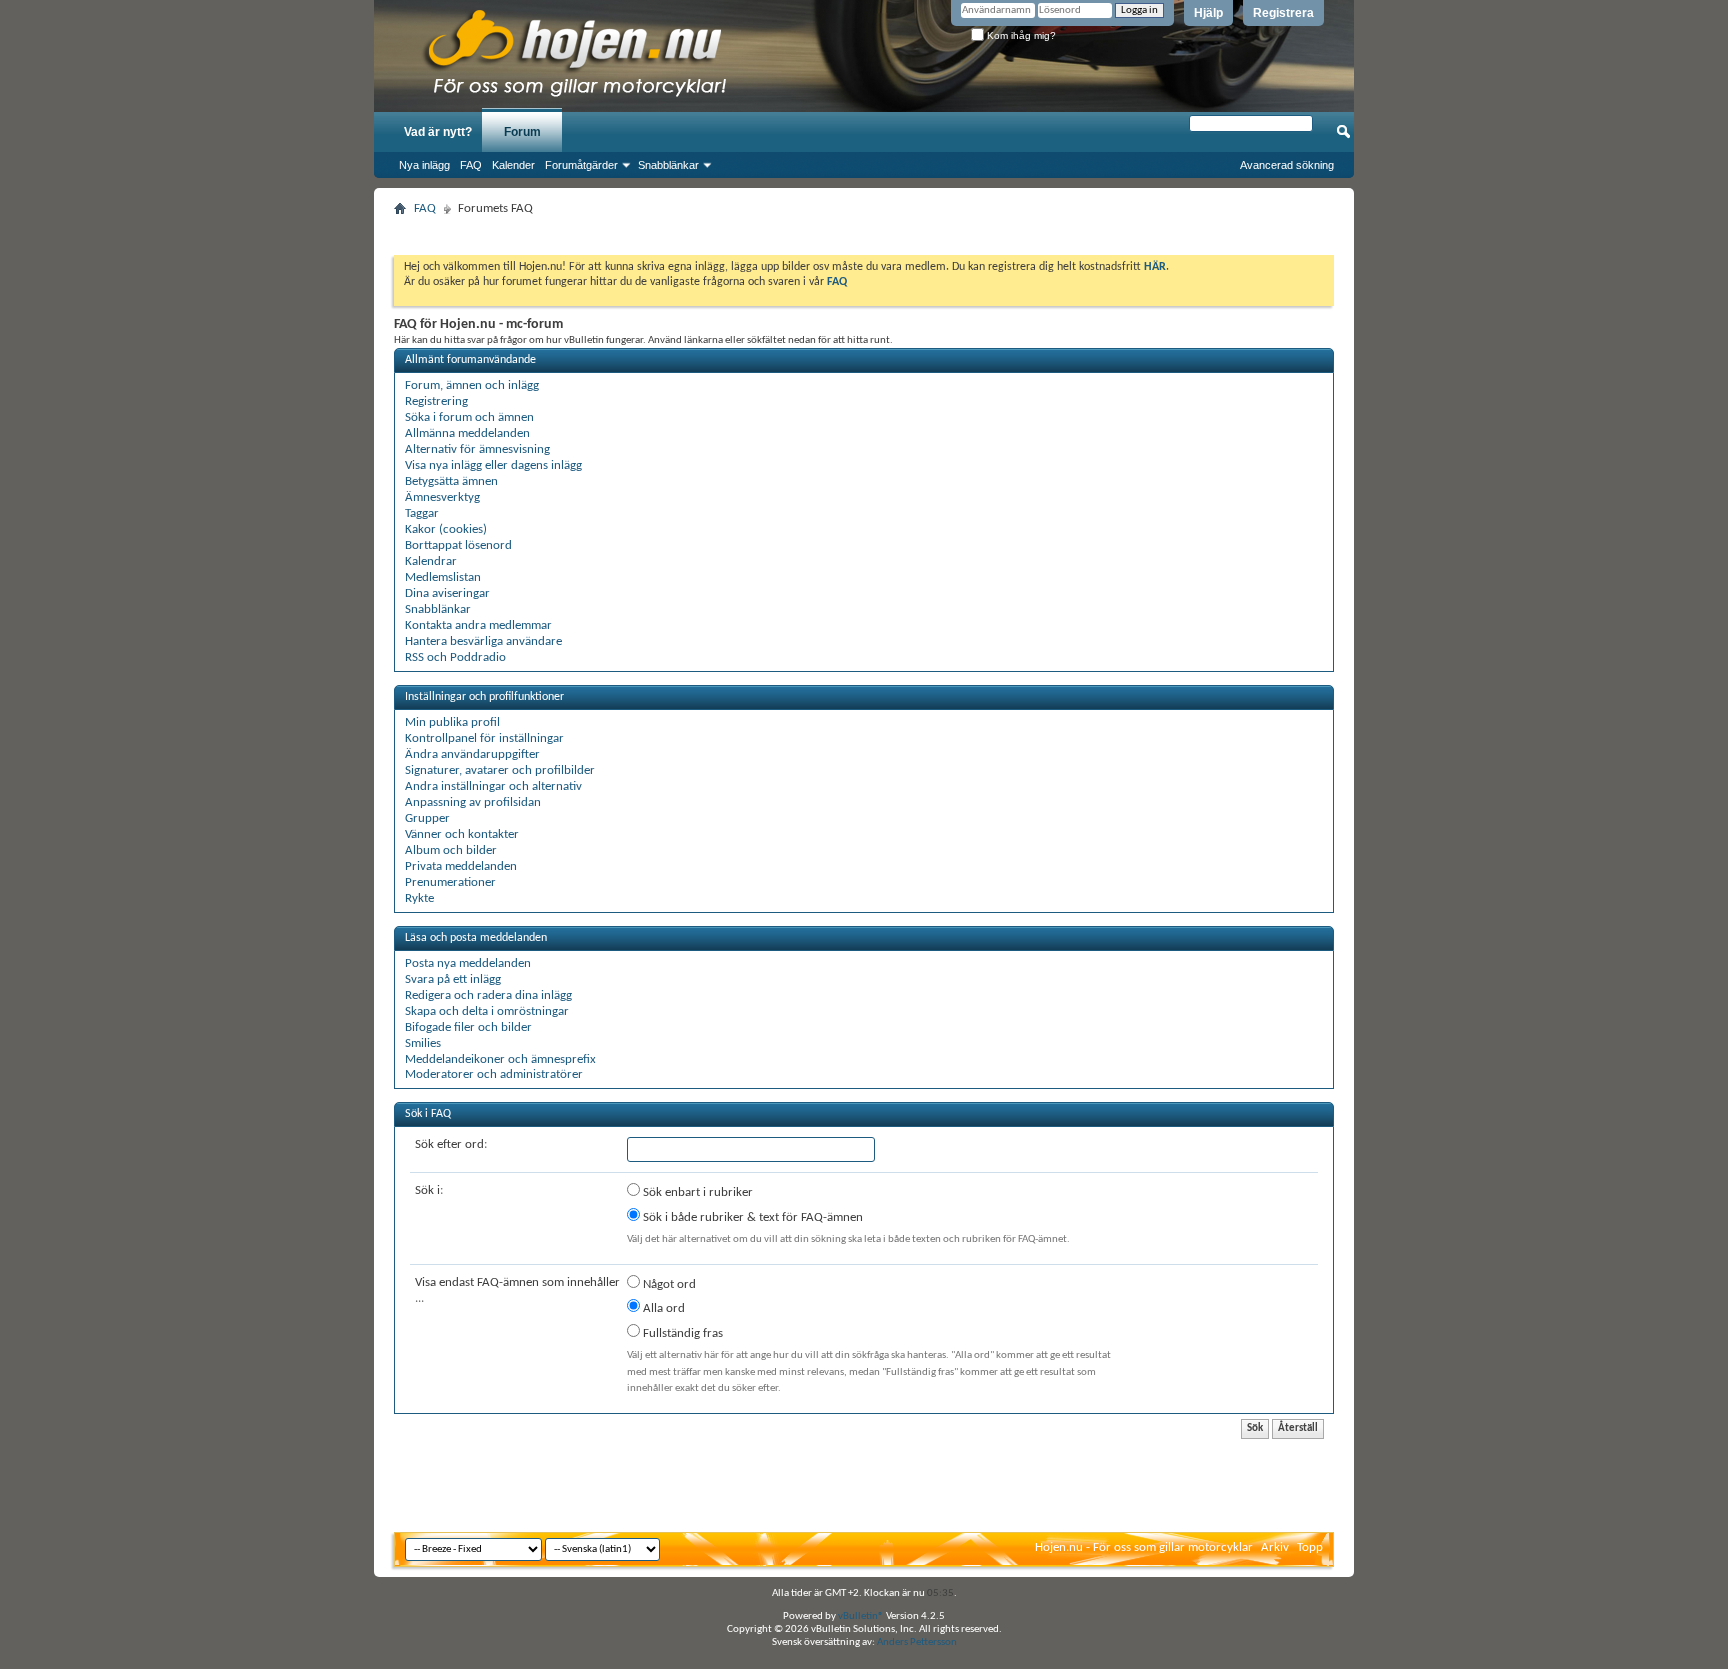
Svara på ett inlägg (453, 979)
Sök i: (429, 1190)
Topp (1310, 1547)
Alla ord (662, 1308)
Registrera (1283, 13)
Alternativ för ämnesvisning (477, 449)
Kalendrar (431, 561)
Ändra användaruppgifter (472, 754)
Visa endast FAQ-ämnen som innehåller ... (517, 1290)
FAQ (471, 165)
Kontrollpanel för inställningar (484, 738)
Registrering (436, 401)
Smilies (423, 1043)
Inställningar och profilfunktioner (484, 697)
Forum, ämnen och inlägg (472, 385)
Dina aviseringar (447, 593)
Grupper (427, 818)
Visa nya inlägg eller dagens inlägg (493, 465)
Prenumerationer (450, 882)
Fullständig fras (681, 1333)
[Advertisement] (864, 229)
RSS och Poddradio (455, 657)
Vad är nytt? (438, 132)
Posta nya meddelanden (468, 963)
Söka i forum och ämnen (469, 417)
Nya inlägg (424, 165)
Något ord (668, 1284)
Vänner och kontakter (462, 834)
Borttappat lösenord (458, 545)
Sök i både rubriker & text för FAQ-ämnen (751, 1217)
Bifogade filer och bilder (468, 1027)
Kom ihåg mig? (1020, 35)
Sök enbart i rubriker (696, 1192)
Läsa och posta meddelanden (476, 938)
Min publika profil (452, 722)
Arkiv (1275, 1547)
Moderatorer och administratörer (494, 1074)
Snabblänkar (668, 165)
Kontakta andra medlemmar (478, 625)
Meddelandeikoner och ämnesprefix (500, 1059)
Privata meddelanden (461, 866)
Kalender (513, 165)
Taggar (422, 513)
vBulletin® (861, 1616)
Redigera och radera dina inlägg (488, 995)
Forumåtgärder (581, 165)
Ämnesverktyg (442, 497)
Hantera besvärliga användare (483, 641)
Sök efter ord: (451, 1144)
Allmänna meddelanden (467, 433)
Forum (522, 132)
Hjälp (1208, 13)
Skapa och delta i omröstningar (487, 1011)
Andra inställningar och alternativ (493, 786)
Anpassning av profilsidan (473, 802)
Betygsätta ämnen (451, 481)
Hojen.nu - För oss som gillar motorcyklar (1144, 1547)
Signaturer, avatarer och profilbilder (500, 770)
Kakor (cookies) (446, 529)
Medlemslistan (443, 577)
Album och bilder (451, 850)
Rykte (419, 898)
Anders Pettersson (917, 1642)
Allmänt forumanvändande (470, 360)
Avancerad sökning (1287, 165)
